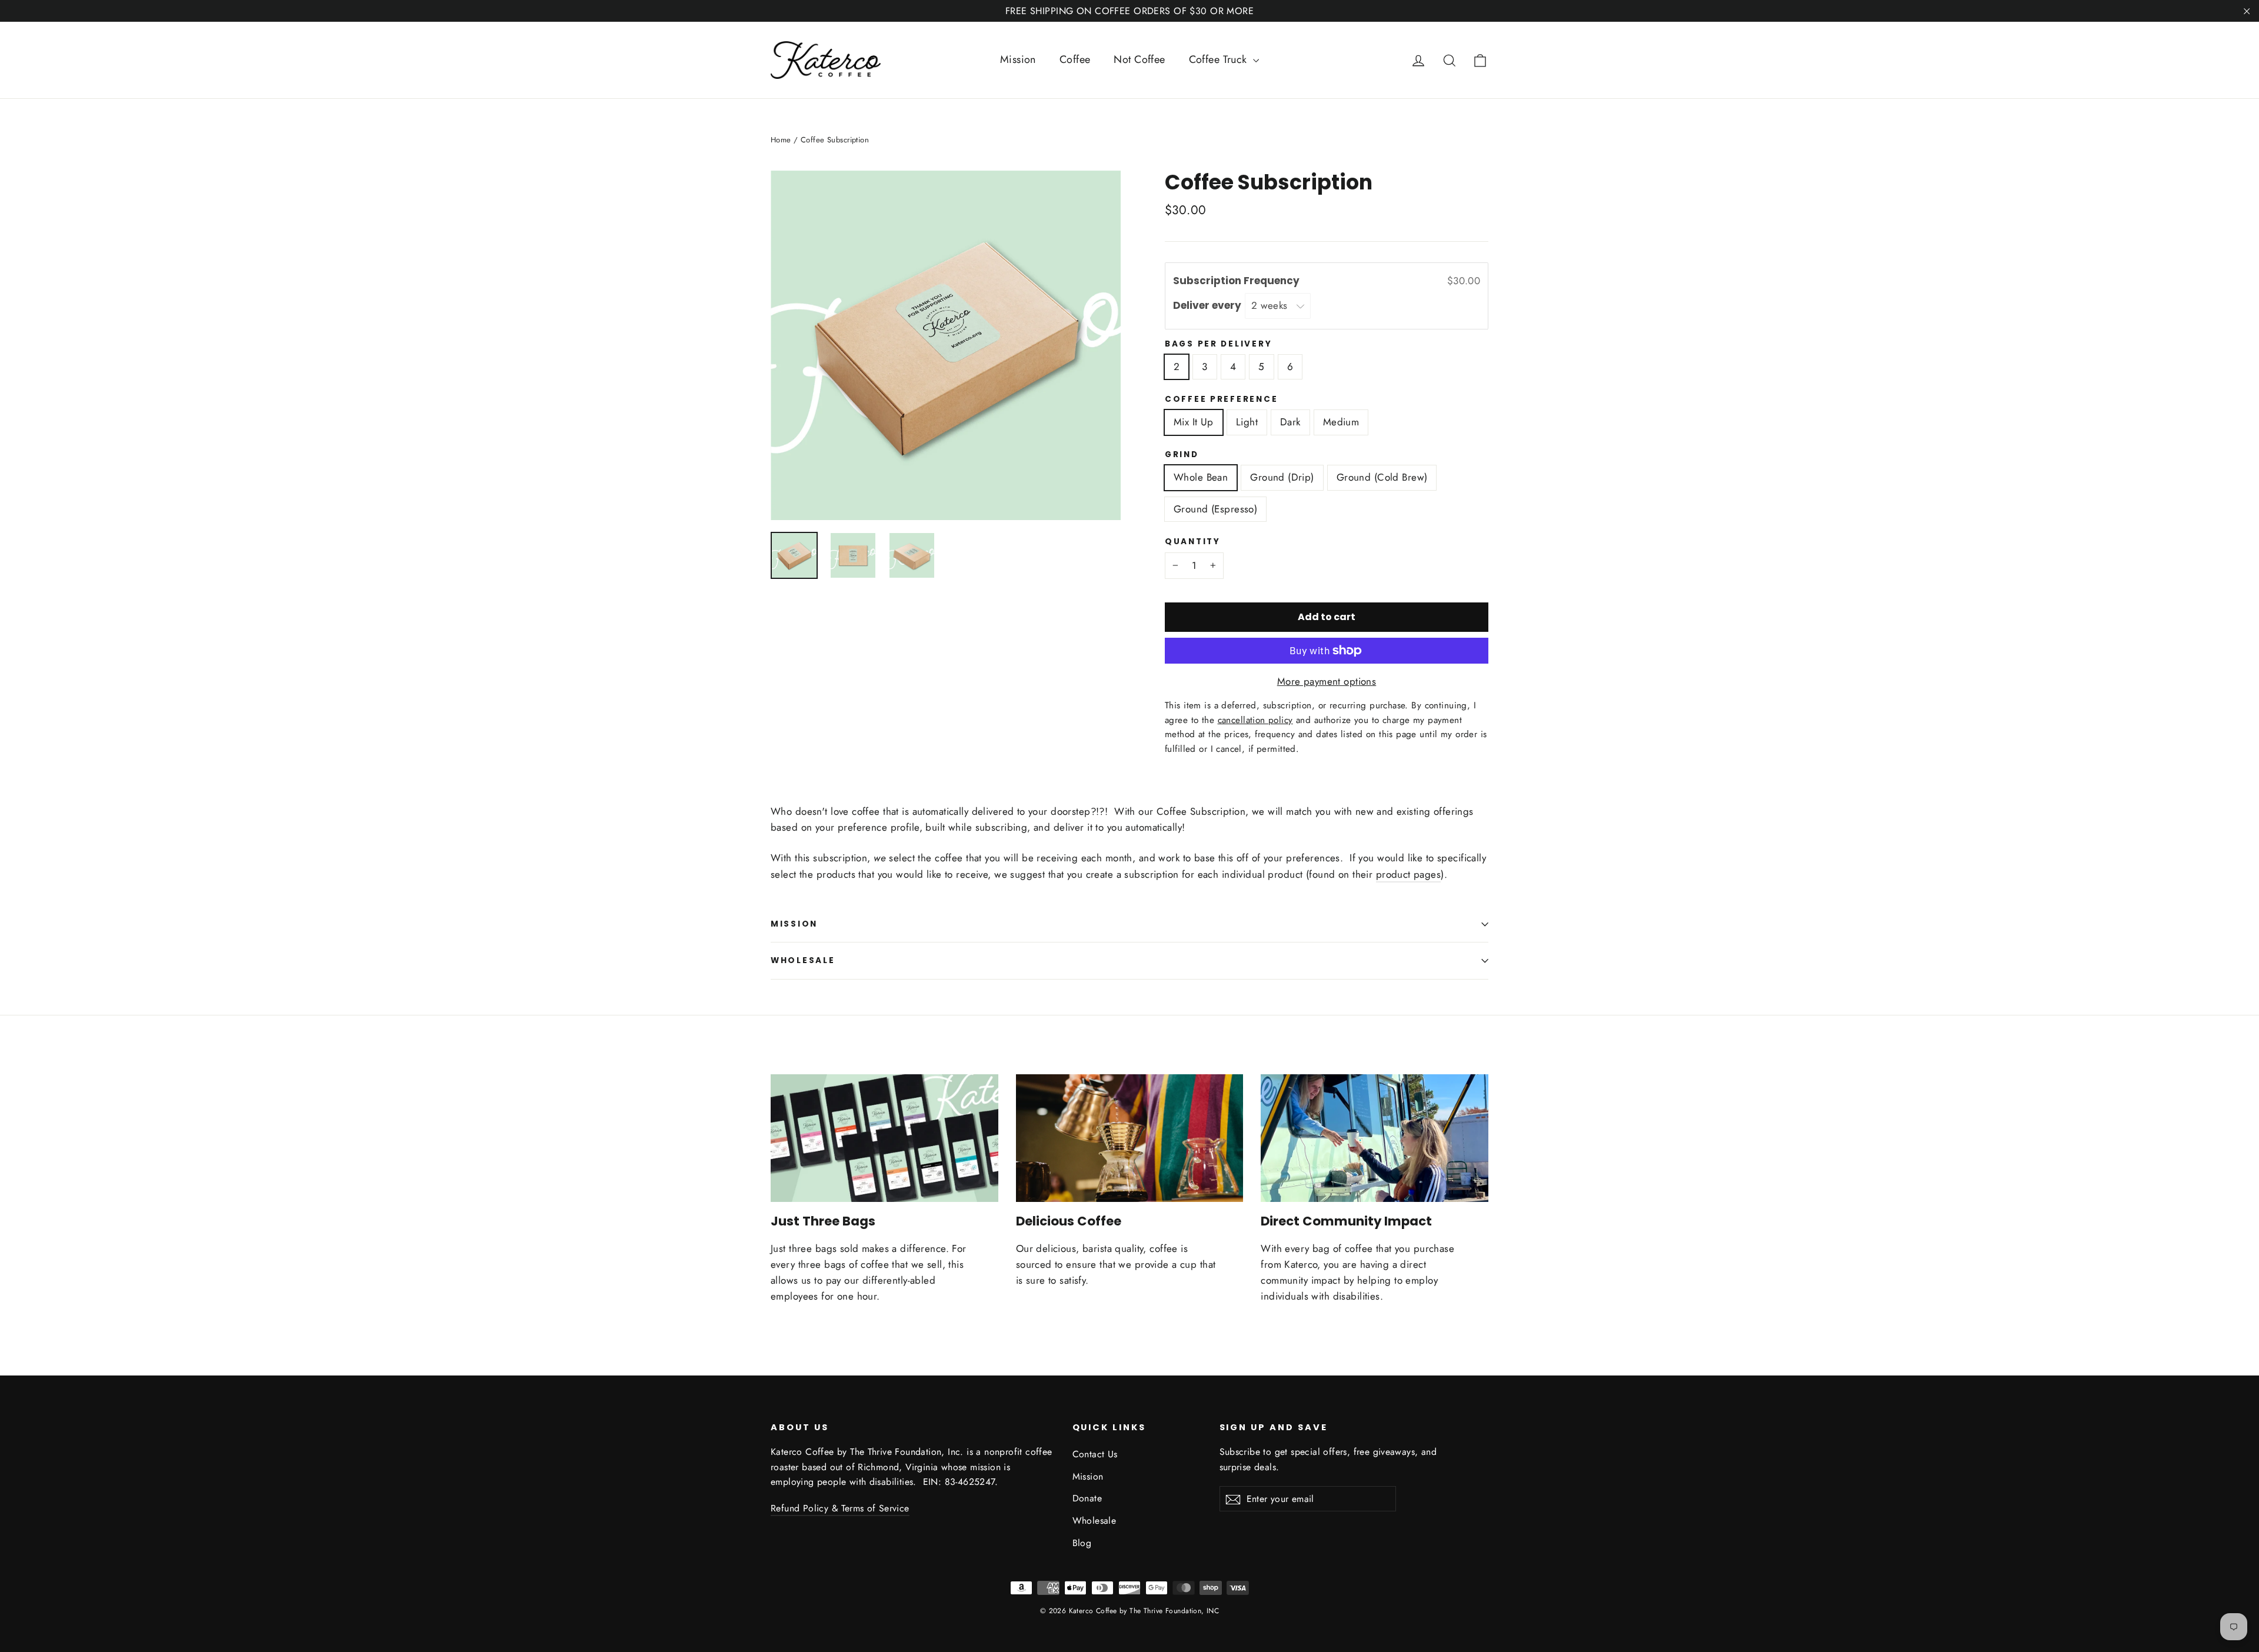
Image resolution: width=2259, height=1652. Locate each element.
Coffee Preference (1221, 399)
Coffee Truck (1220, 59)
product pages (1409, 874)
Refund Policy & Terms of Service (840, 1508)
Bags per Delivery (1218, 344)
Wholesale (803, 960)
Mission (1018, 59)
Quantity (1193, 542)
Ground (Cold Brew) (1382, 477)
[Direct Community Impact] (1375, 1138)
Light (1247, 422)
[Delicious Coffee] (1130, 1138)
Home (781, 140)
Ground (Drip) (1282, 477)
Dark (1290, 422)
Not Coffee (1139, 59)
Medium (1341, 422)
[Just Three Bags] (884, 1138)
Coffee (1075, 59)
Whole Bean (1201, 477)
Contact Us (1095, 1454)
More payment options (1327, 681)
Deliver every (1208, 305)
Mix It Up (1194, 422)
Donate (1087, 1498)
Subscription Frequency (1237, 281)
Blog (1082, 1543)
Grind (1182, 455)
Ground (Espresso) (1215, 509)
